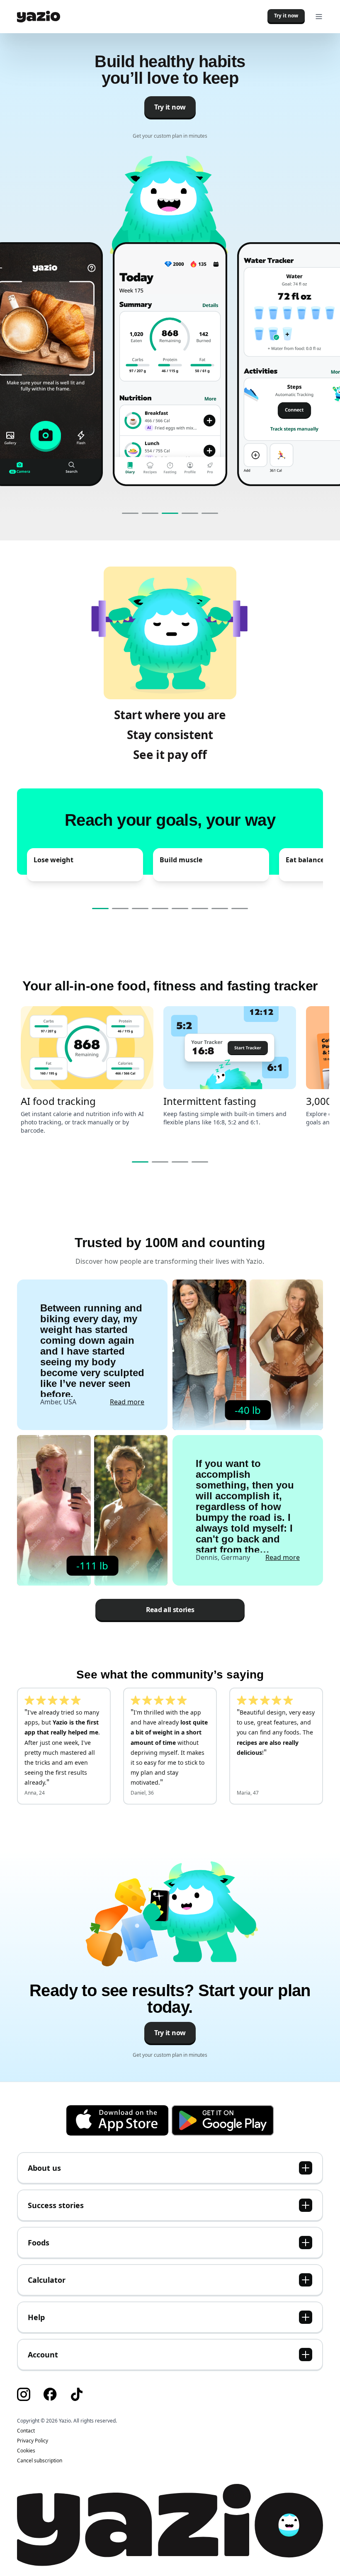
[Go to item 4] (190, 513)
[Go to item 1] (130, 513)
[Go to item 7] (220, 909)
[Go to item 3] (170, 513)
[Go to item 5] (210, 513)
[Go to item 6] (200, 909)
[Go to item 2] (150, 513)
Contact (26, 2431)
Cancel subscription (40, 2460)
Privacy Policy (33, 2441)
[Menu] (319, 17)
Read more (127, 1402)
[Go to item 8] (240, 909)
